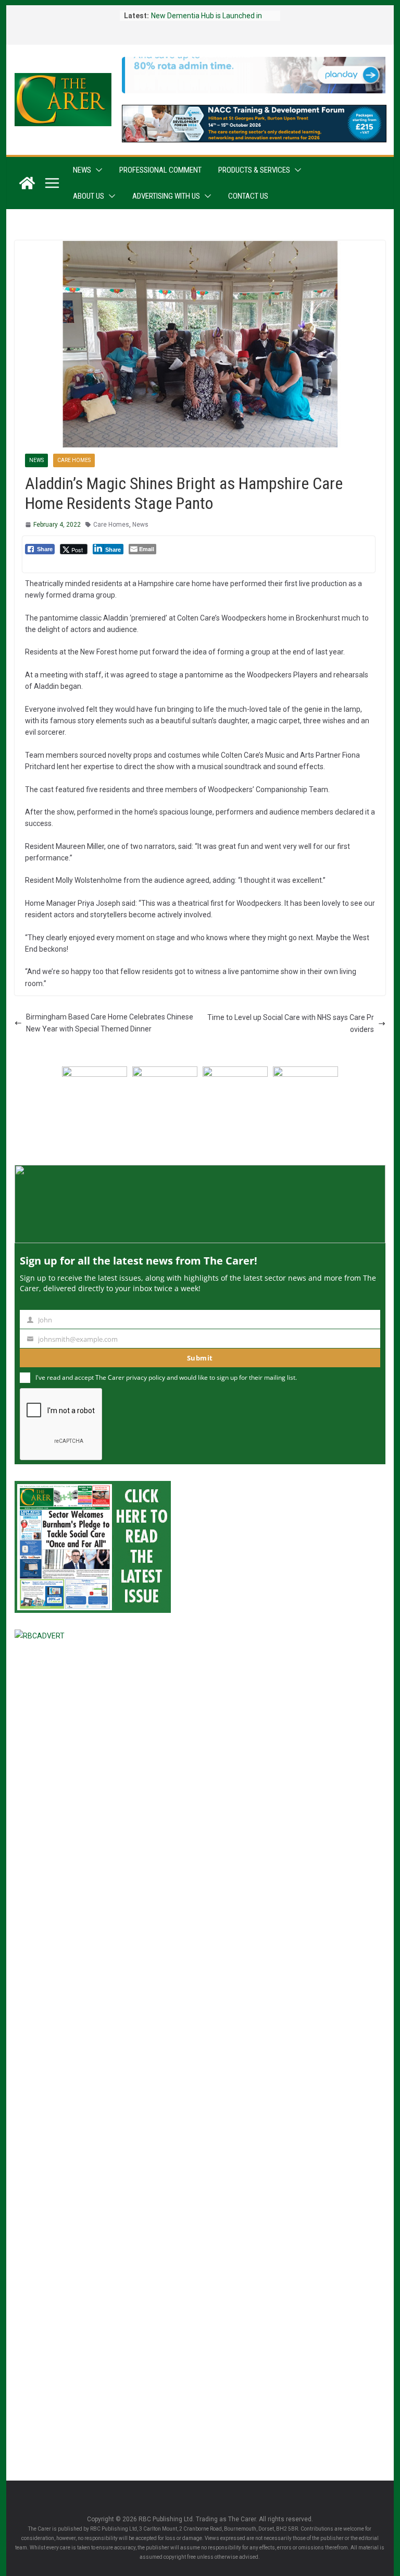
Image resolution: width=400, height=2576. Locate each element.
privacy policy (146, 1377)
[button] (97, 170)
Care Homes (74, 460)
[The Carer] (27, 183)
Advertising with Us (166, 196)
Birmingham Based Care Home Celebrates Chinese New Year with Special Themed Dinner (110, 1023)
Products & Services (254, 170)
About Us (89, 196)
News (82, 170)
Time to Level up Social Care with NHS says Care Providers (291, 1023)
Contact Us (248, 196)
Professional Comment (160, 170)
